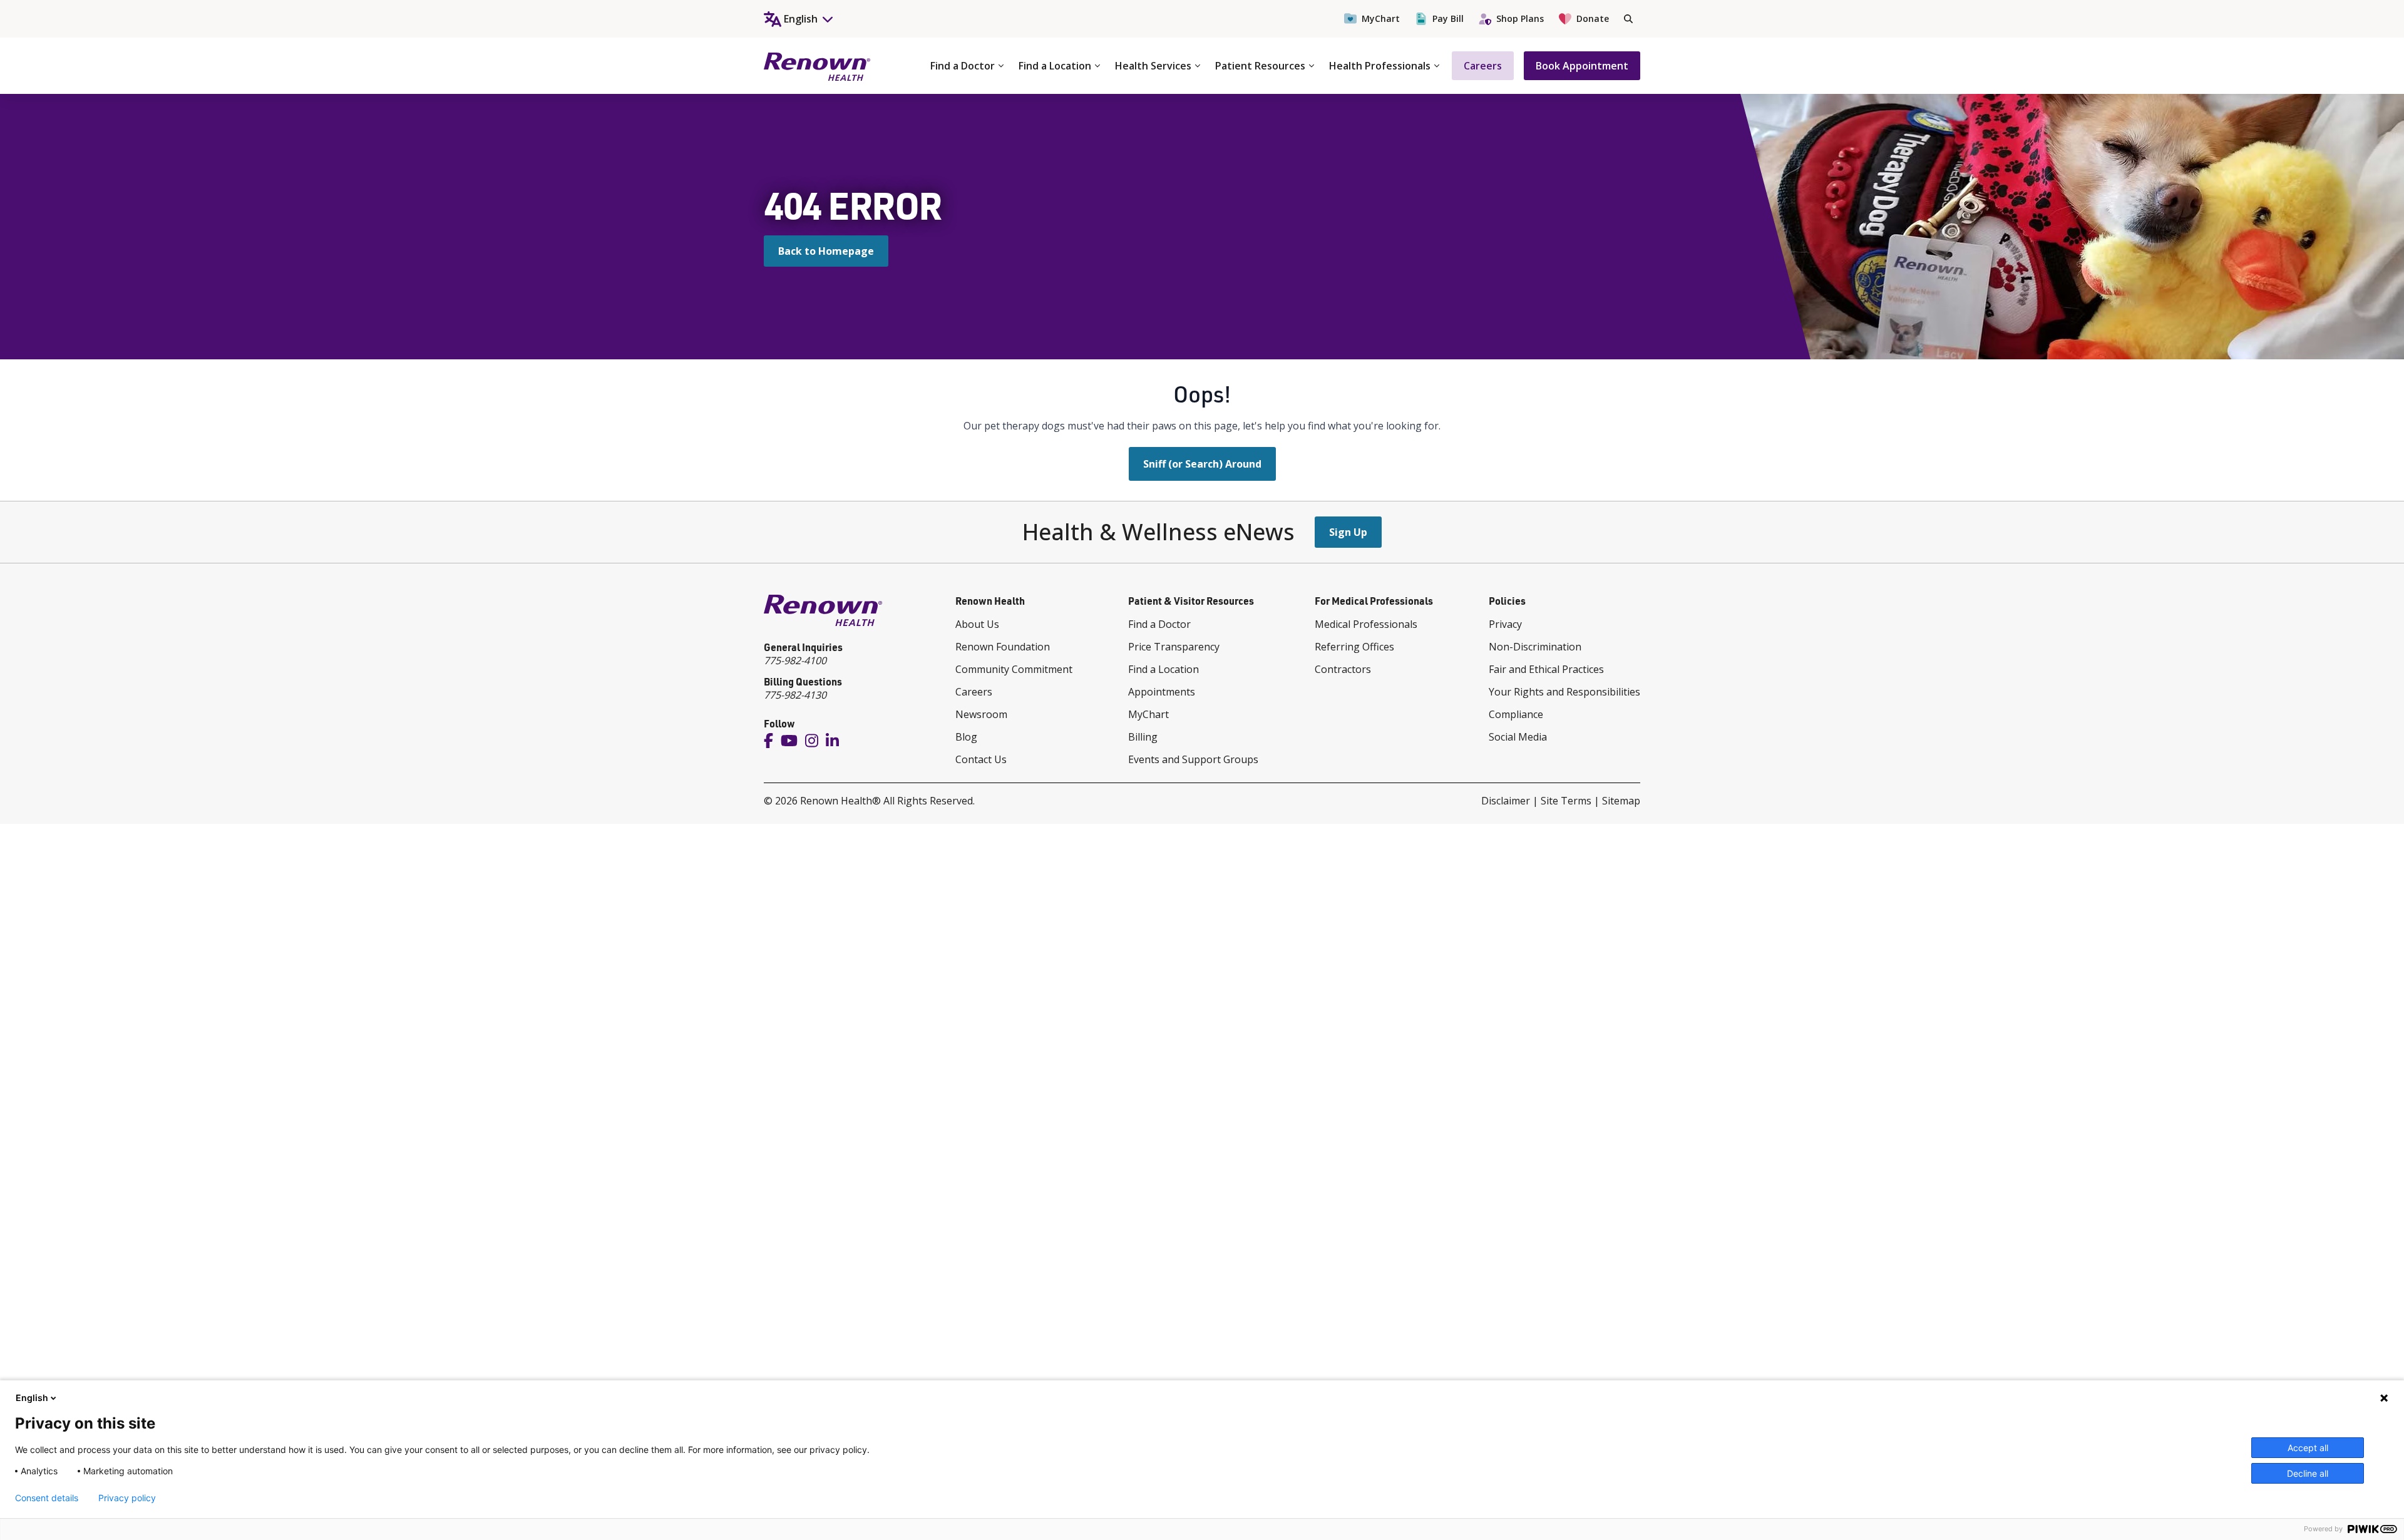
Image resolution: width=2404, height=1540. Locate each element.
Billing (1143, 737)
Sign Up (1348, 532)
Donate (1593, 18)
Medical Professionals (1366, 624)
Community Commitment (1014, 669)
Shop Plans (1520, 18)
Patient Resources (1260, 66)
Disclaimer (1506, 801)
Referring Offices (1354, 647)
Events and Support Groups (1193, 759)
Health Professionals (1380, 66)
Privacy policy (127, 1498)
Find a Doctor (963, 66)
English (32, 1398)
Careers (1483, 66)
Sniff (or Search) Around (1202, 464)
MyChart (1381, 18)
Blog (966, 737)
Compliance (1516, 714)
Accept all (2308, 1448)
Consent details (47, 1498)
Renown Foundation (1003, 647)
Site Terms (1566, 801)
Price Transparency (1174, 647)
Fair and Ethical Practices (1546, 669)
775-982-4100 (795, 660)
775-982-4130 (795, 695)
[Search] (1628, 19)
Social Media (1518, 737)
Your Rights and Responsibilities (1564, 692)
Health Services (1153, 66)
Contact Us (981, 759)
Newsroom (981, 714)
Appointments (1162, 692)
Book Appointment (1582, 66)
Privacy (1505, 624)
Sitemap (1621, 801)
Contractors (1343, 669)
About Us (977, 624)
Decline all (2308, 1473)
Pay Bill (1448, 18)
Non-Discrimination (1535, 647)
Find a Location (1055, 66)
